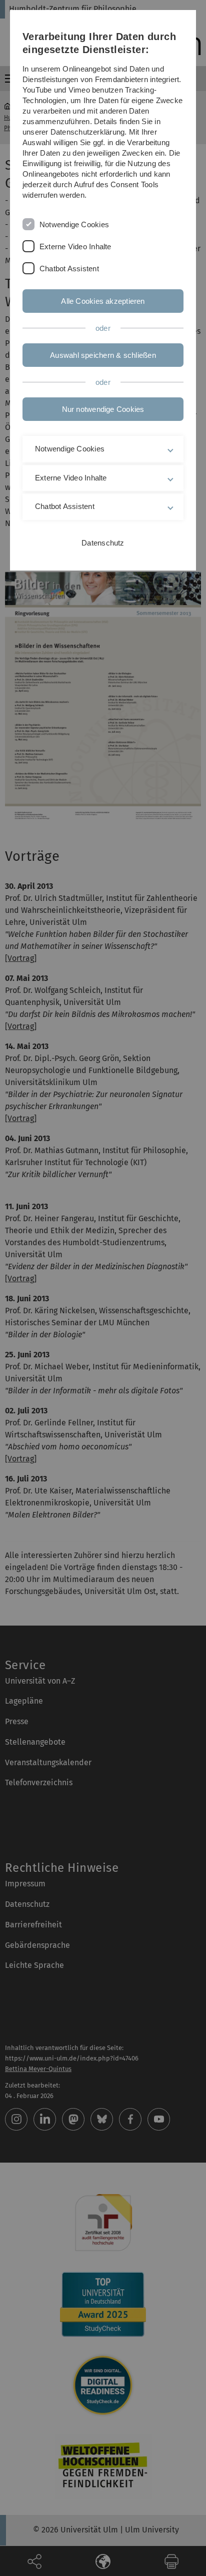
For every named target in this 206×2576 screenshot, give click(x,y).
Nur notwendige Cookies (103, 409)
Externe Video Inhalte (75, 246)
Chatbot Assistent (69, 269)
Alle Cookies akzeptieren (103, 301)
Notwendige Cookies (74, 224)
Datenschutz (103, 543)
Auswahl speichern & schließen (103, 355)
